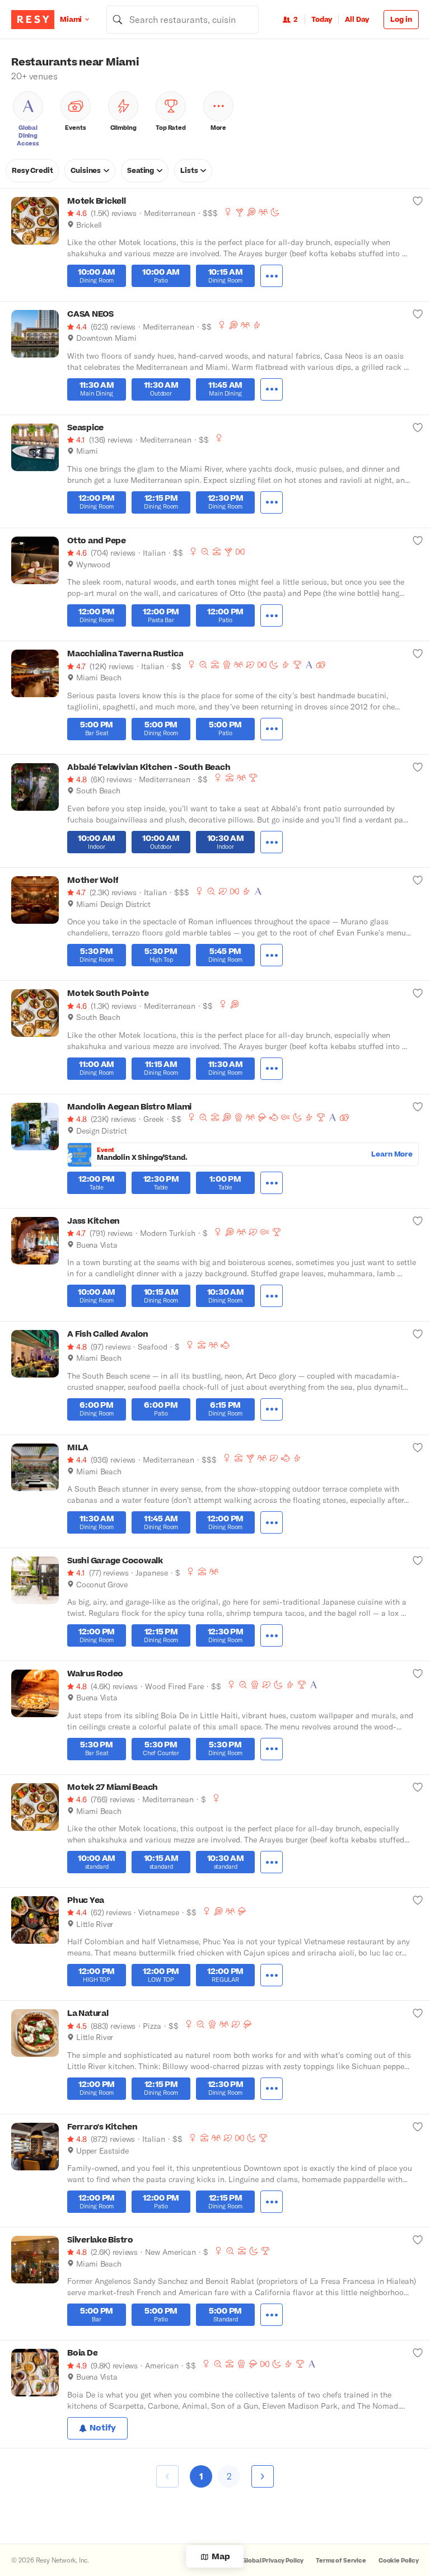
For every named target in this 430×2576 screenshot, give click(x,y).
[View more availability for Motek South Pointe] (272, 1069)
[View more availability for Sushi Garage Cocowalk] (272, 1635)
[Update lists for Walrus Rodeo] (418, 1674)
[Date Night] (250, 665)
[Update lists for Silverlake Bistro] (418, 2240)
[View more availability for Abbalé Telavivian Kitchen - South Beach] (272, 842)
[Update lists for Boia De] (418, 2353)
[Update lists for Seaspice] (418, 427)
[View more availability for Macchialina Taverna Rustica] (272, 729)
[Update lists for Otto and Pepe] (418, 540)
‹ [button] (167, 2475)
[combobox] (183, 20)
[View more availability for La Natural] (272, 2089)
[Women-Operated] (228, 212)
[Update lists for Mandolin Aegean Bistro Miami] (418, 1107)
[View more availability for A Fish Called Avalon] (272, 1409)
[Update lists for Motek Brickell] (418, 201)
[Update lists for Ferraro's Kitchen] (418, 2127)
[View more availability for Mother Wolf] (272, 955)
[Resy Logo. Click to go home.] (33, 20)
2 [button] (229, 2476)
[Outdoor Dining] (217, 552)
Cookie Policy (399, 2561)
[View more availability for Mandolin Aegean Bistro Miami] (272, 1183)
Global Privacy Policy (273, 2561)
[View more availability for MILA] (272, 1522)
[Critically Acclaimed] (227, 665)
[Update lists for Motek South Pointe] (418, 993)
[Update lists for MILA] (418, 1447)
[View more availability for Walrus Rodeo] (272, 1749)
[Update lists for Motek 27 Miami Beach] (418, 1787)
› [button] (263, 2475)
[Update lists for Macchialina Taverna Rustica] (418, 654)
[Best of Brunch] (251, 212)
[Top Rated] (297, 665)
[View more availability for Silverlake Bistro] (272, 2315)
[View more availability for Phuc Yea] (272, 1975)
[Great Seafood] (274, 1117)
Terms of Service (341, 2561)
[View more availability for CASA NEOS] (272, 389)
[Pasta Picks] (240, 552)
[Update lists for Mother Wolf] (418, 880)
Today (322, 20)
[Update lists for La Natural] (418, 2013)
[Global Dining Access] (309, 665)
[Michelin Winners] (262, 1117)
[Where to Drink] (240, 212)
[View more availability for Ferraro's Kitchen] (272, 2202)
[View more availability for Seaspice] (272, 502)
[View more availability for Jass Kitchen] (272, 1296)
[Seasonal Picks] (286, 1117)
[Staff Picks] (205, 552)
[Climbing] (257, 325)
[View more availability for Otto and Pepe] (272, 615)
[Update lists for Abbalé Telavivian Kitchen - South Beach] (418, 767)
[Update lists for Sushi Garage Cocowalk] (418, 1560)
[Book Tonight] (275, 212)
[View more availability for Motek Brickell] (272, 276)
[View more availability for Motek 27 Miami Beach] (272, 1862)
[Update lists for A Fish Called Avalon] (418, 1334)
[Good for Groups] (263, 212)
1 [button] (201, 2476)
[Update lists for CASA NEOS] (418, 314)
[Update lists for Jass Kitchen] (418, 1221)
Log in (401, 20)
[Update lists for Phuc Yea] (418, 1900)
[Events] (321, 665)
